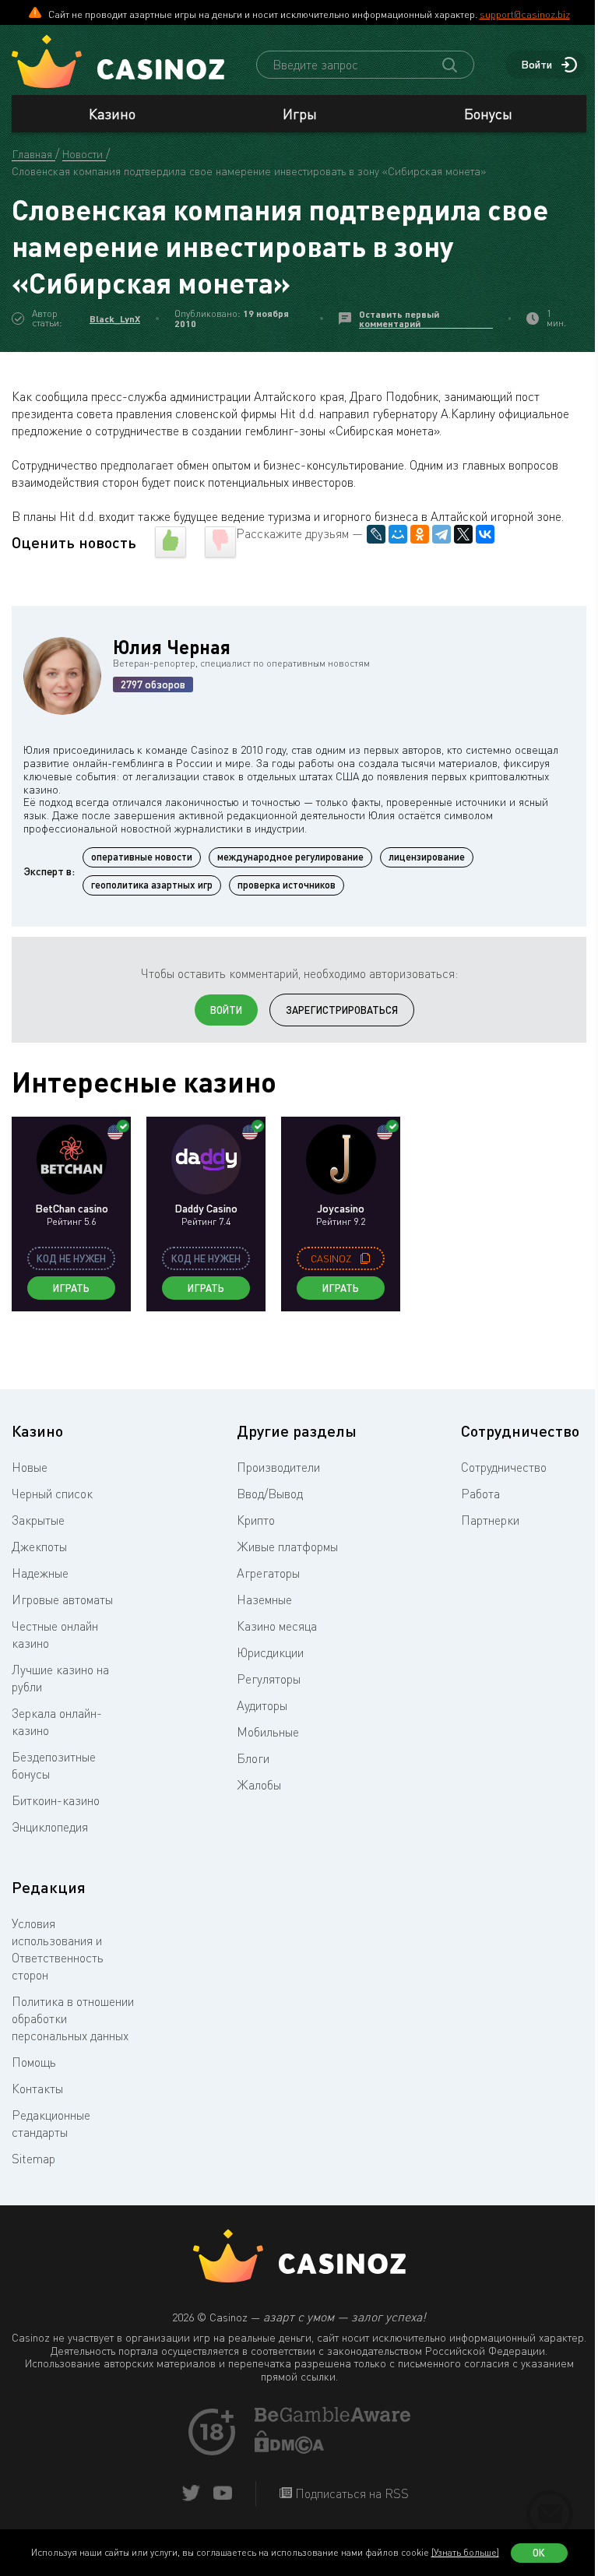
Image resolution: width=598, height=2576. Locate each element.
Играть (71, 1288)
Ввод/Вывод (270, 1494)
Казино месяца (277, 1626)
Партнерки (490, 1520)
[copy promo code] (365, 1258)
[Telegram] (441, 534)
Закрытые (38, 1520)
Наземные (264, 1599)
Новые (30, 1467)
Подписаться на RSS (350, 2493)
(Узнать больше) (465, 2552)
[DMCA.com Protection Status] (290, 2449)
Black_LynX (115, 319)
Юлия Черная (172, 647)
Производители (278, 1467)
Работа (480, 1494)
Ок (539, 2553)
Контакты (37, 2089)
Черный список (52, 1494)
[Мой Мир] (398, 534)
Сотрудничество (504, 1467)
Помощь (34, 2062)
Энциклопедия (50, 1827)
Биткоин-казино (56, 1800)
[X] (463, 534)
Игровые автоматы (62, 1599)
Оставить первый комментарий (399, 319)
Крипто (256, 1520)
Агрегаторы (268, 1573)
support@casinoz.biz (525, 14)
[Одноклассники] (420, 534)
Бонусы (488, 114)
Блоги (253, 1758)
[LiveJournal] (376, 534)
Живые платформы (287, 1547)
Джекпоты (39, 1547)
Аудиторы (262, 1705)
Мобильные (268, 1732)
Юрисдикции (270, 1652)
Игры (300, 114)
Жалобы (259, 1785)
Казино (112, 114)
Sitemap (33, 2159)
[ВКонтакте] (485, 534)
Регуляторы (269, 1679)
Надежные (40, 1573)
